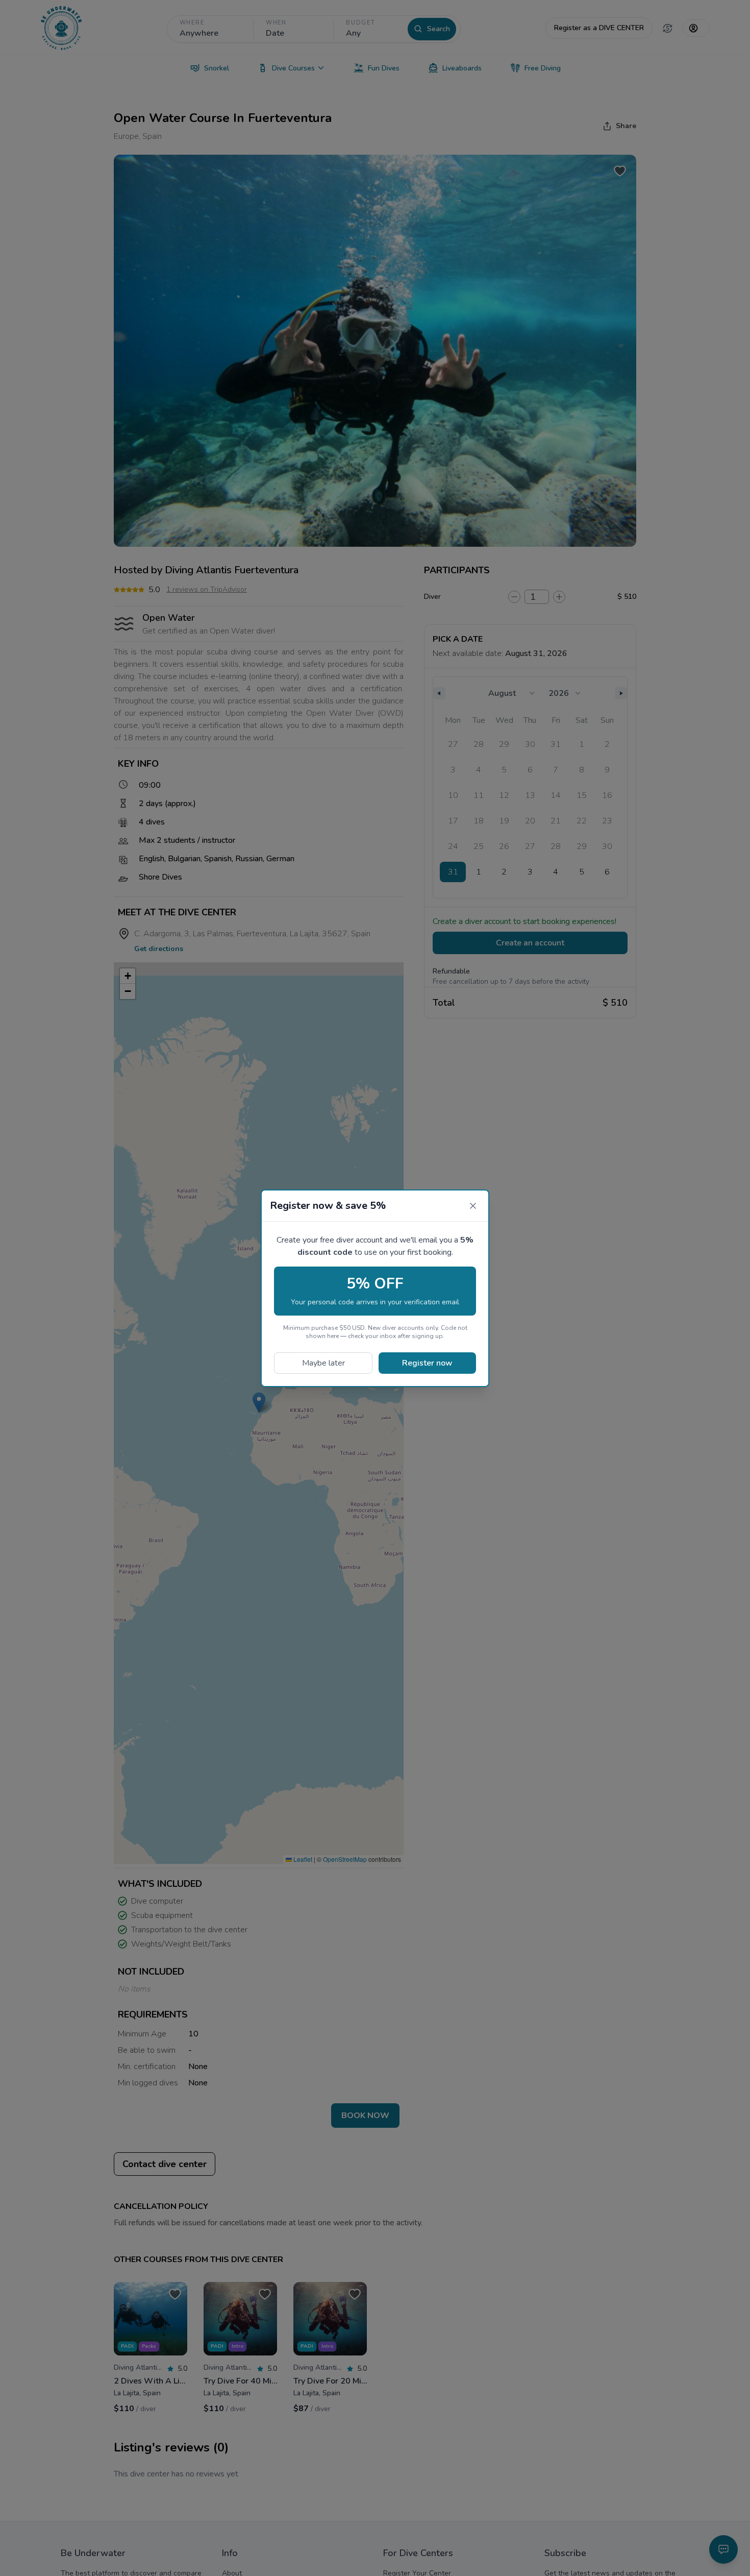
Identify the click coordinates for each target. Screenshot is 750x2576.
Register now (427, 1363)
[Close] (473, 1206)
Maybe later (323, 1363)
